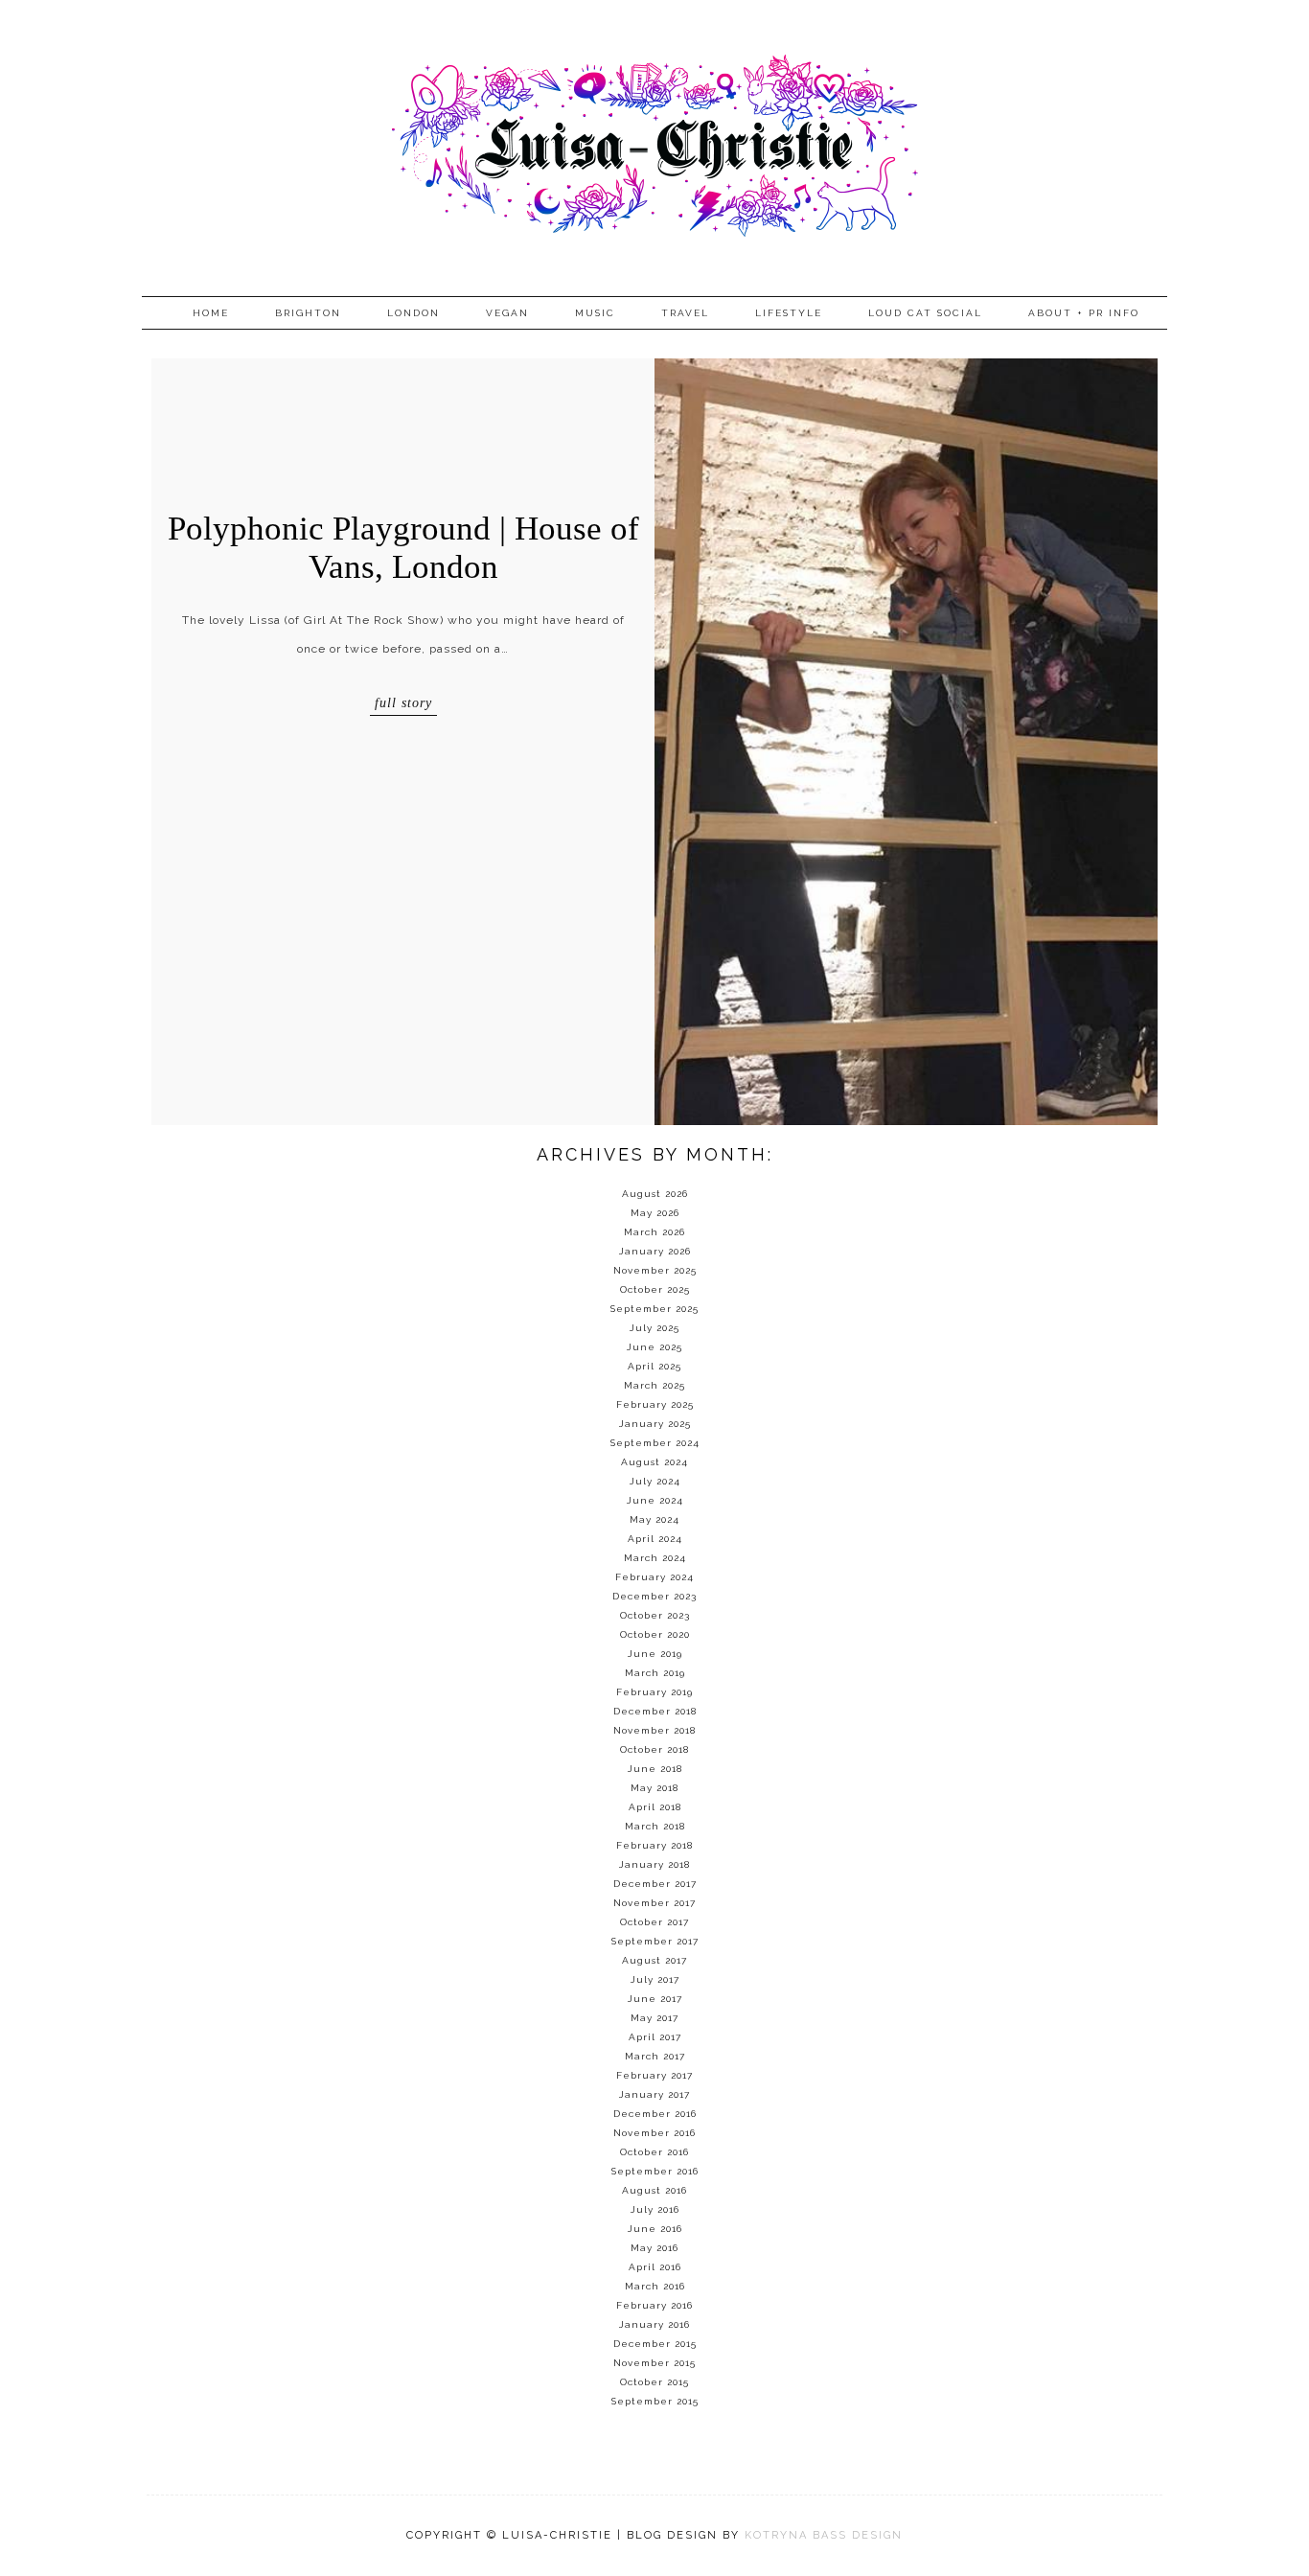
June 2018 (655, 1769)
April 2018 (655, 1807)
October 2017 (654, 1922)
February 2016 (654, 2305)
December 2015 (655, 2344)
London (413, 313)
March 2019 (655, 1673)
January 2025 (655, 1424)
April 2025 (654, 1366)
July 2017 (655, 1979)
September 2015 (655, 2401)
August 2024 (654, 1462)
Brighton (308, 313)
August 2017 (654, 1960)
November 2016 (654, 2133)
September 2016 (655, 2171)
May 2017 (654, 2018)
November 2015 (654, 2363)
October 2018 (654, 1749)
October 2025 (655, 1289)
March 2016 (655, 2286)
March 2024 (655, 1558)
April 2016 (655, 2267)
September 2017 (655, 1941)
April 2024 (655, 1539)
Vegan (507, 313)
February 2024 (654, 1577)
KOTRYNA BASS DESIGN (824, 2535)
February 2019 (654, 1692)
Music (595, 313)
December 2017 (655, 1884)
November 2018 (654, 1730)
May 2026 (655, 1213)
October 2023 (655, 1615)
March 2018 (655, 1826)
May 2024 (654, 1519)
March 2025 (654, 1385)
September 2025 (654, 1309)
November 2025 (655, 1270)
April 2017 (655, 2037)
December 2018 (655, 1711)
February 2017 (654, 2075)
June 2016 (655, 2229)
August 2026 (655, 1194)
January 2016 (654, 2324)
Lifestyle (789, 313)
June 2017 (655, 1999)
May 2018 (654, 1788)
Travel (685, 313)
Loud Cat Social (925, 313)
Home (211, 313)
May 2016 (654, 2248)
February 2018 (654, 1845)
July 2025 (654, 1328)
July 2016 (655, 2209)
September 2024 (655, 1443)
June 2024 (655, 1500)
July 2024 (655, 1481)
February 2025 (655, 1404)
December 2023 (654, 1596)
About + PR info (1084, 313)
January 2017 (654, 2094)
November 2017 (654, 1903)
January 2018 (654, 1864)
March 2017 (655, 2056)
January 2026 (655, 1251)
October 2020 (655, 1634)
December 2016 (655, 2114)
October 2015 (654, 2382)
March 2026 (654, 1232)
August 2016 (654, 2190)
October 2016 (654, 2152)
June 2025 (654, 1347)
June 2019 (655, 1654)
